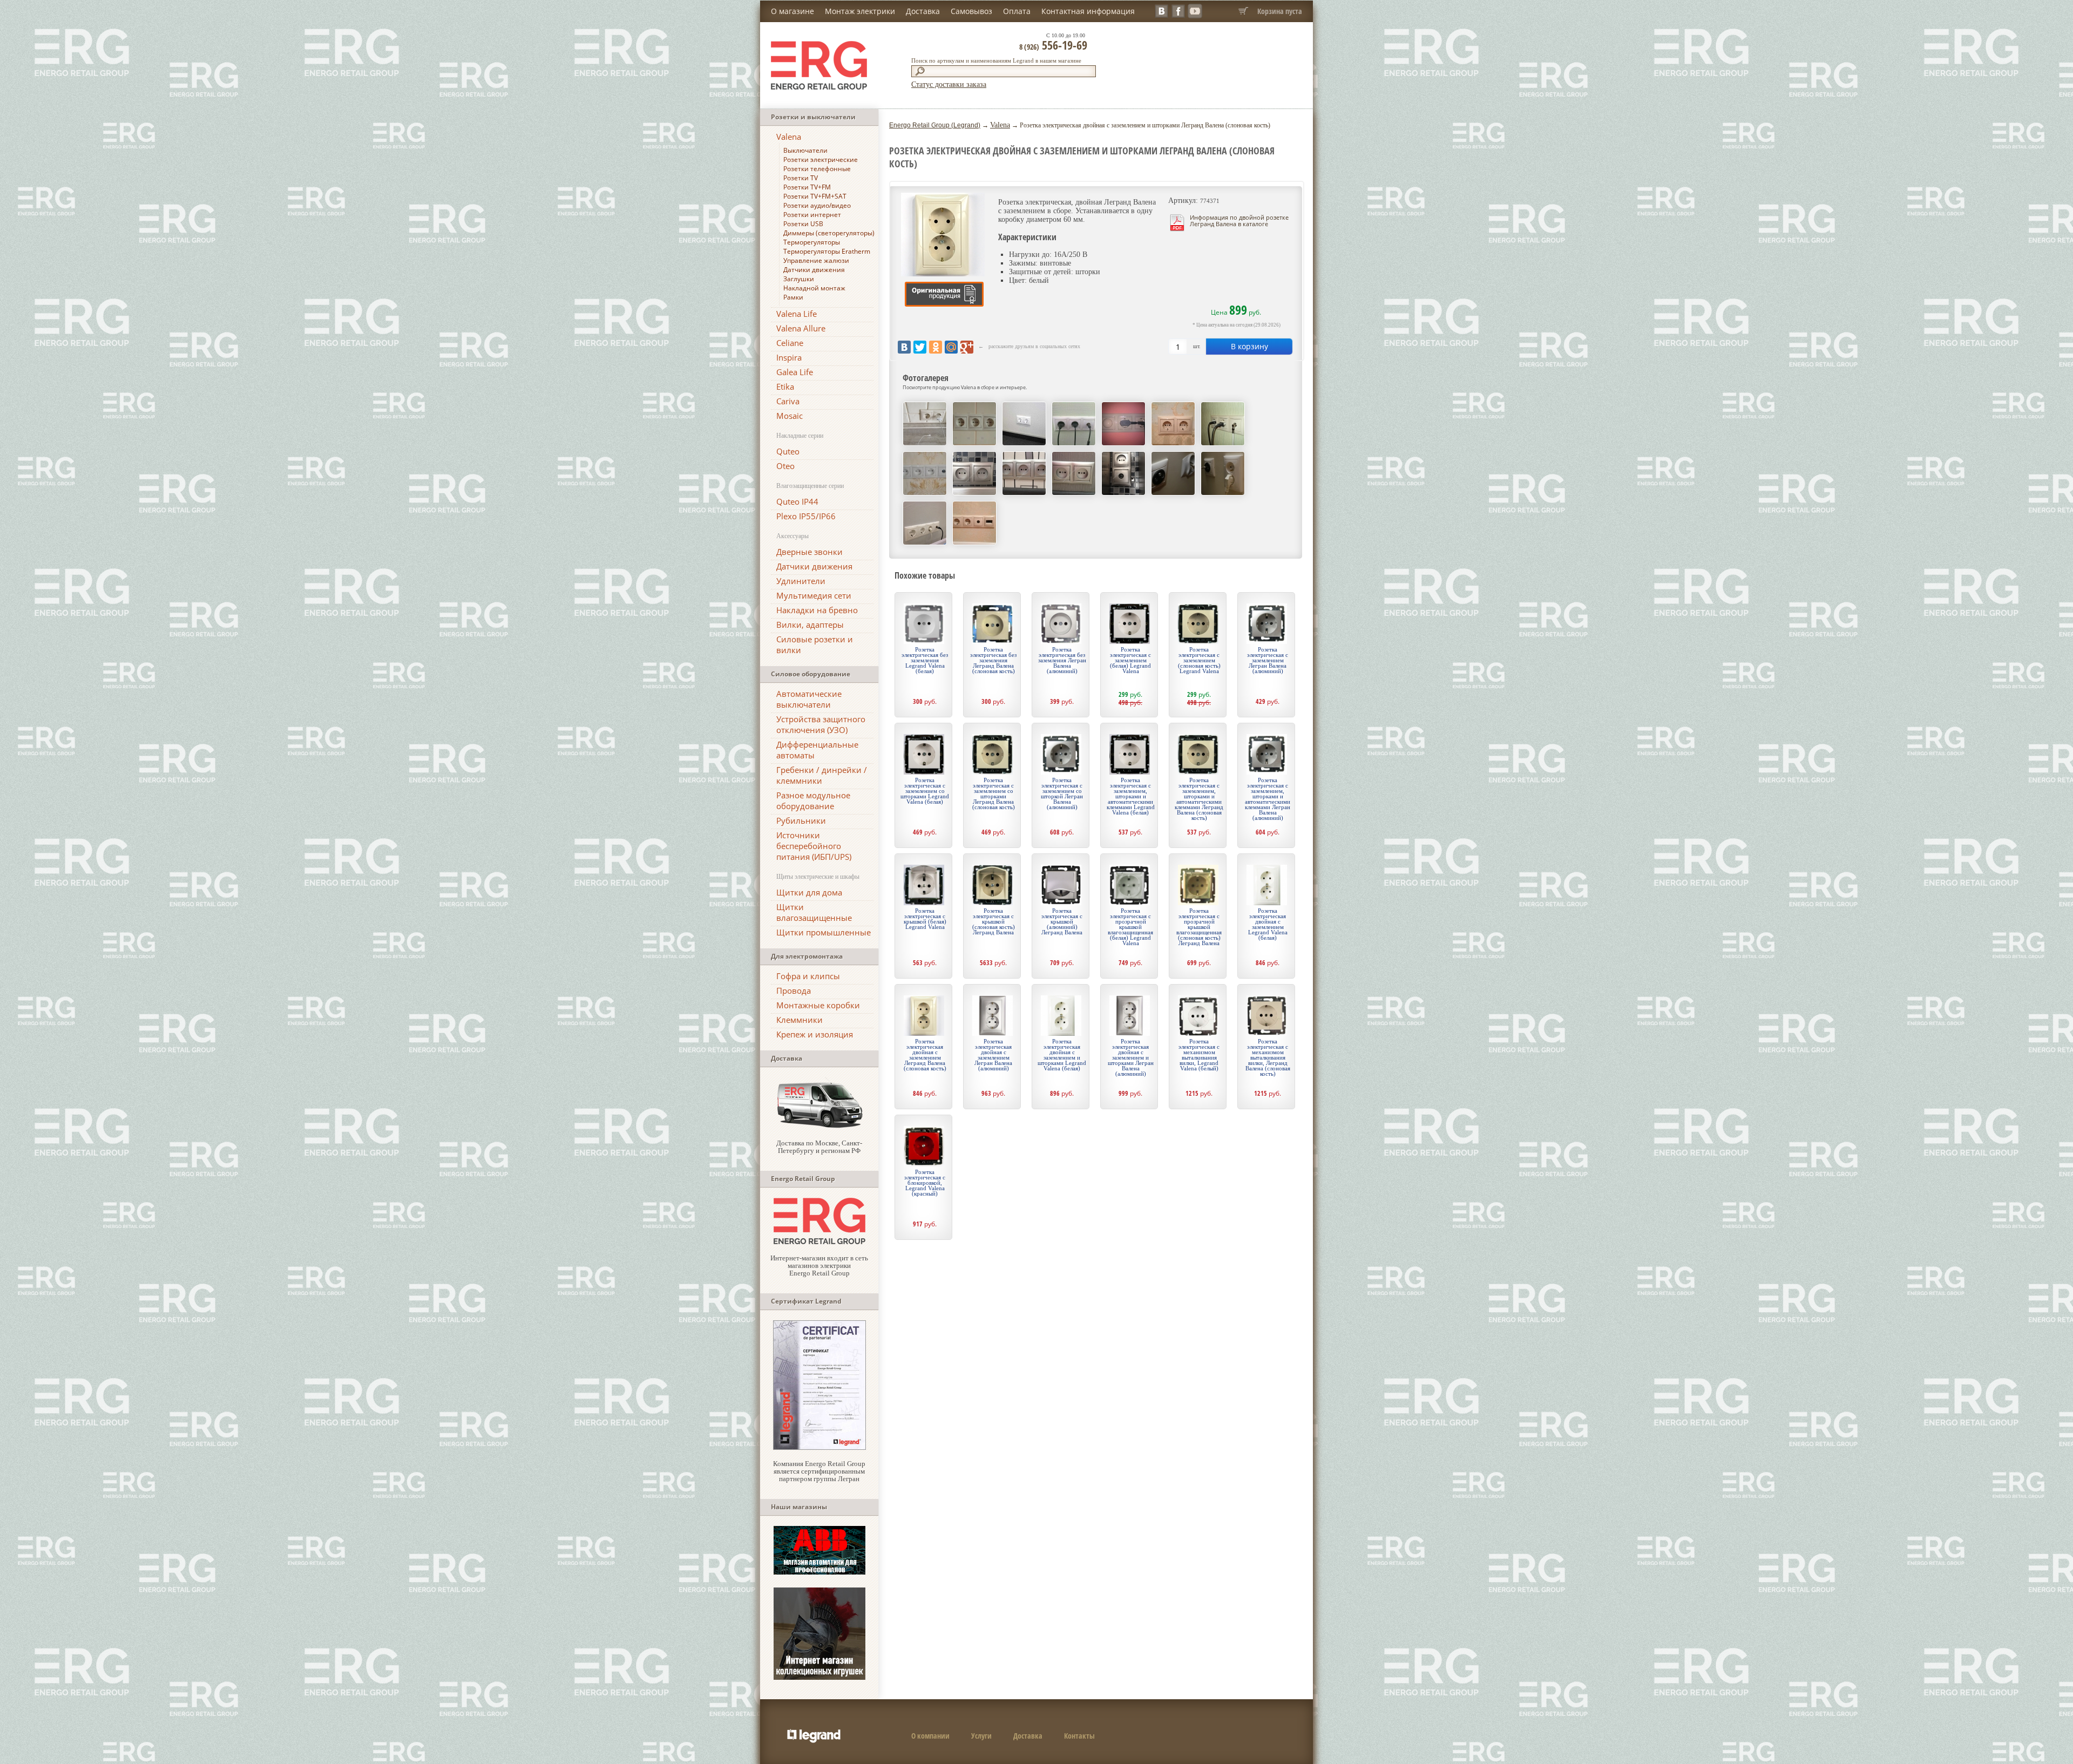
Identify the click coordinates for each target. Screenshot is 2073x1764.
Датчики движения (814, 270)
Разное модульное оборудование (813, 800)
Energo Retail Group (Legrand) (935, 125)
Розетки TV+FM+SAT (815, 196)
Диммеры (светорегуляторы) (829, 233)
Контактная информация (1088, 11)
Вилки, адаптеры (810, 625)
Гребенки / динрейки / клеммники (822, 775)
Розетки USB (803, 224)
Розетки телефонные (817, 169)
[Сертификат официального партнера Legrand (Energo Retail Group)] (819, 1447)
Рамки (793, 297)
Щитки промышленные (824, 932)
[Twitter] (920, 347)
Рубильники (801, 820)
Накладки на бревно (817, 610)
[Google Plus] (967, 347)
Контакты (1079, 1736)
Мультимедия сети (814, 595)
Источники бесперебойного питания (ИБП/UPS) (814, 846)
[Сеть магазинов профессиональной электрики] (819, 1242)
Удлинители (801, 581)
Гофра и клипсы (808, 976)
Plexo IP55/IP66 (806, 516)
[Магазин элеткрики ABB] (819, 1572)
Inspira (789, 357)
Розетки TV (801, 178)
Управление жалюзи (816, 260)
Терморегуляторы (812, 242)
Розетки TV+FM (807, 187)
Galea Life (795, 372)
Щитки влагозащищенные (814, 912)
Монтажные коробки (818, 1005)
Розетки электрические (821, 160)
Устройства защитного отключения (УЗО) (821, 724)
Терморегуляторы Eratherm (827, 251)
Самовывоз (971, 11)
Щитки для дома (809, 892)
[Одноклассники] (936, 347)
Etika (785, 386)
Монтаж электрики (860, 11)
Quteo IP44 (797, 501)
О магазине (792, 11)
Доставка (923, 11)
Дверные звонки (809, 552)
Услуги (981, 1736)
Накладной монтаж (814, 288)
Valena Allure (801, 328)
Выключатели (805, 150)
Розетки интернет (812, 215)
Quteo (788, 451)
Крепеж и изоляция (815, 1034)
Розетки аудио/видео (817, 205)
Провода (794, 990)
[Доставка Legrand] (819, 1127)
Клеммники (800, 1020)
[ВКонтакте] (904, 347)
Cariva (788, 401)
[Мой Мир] (951, 347)
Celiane (790, 343)
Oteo (785, 466)
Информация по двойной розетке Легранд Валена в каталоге (1239, 220)
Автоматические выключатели (809, 699)
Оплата (1017, 11)
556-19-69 (1053, 45)
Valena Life (797, 314)
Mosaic (790, 416)
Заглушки (799, 279)
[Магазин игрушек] (819, 1677)
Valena (789, 137)
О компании (930, 1736)
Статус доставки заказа (949, 84)
